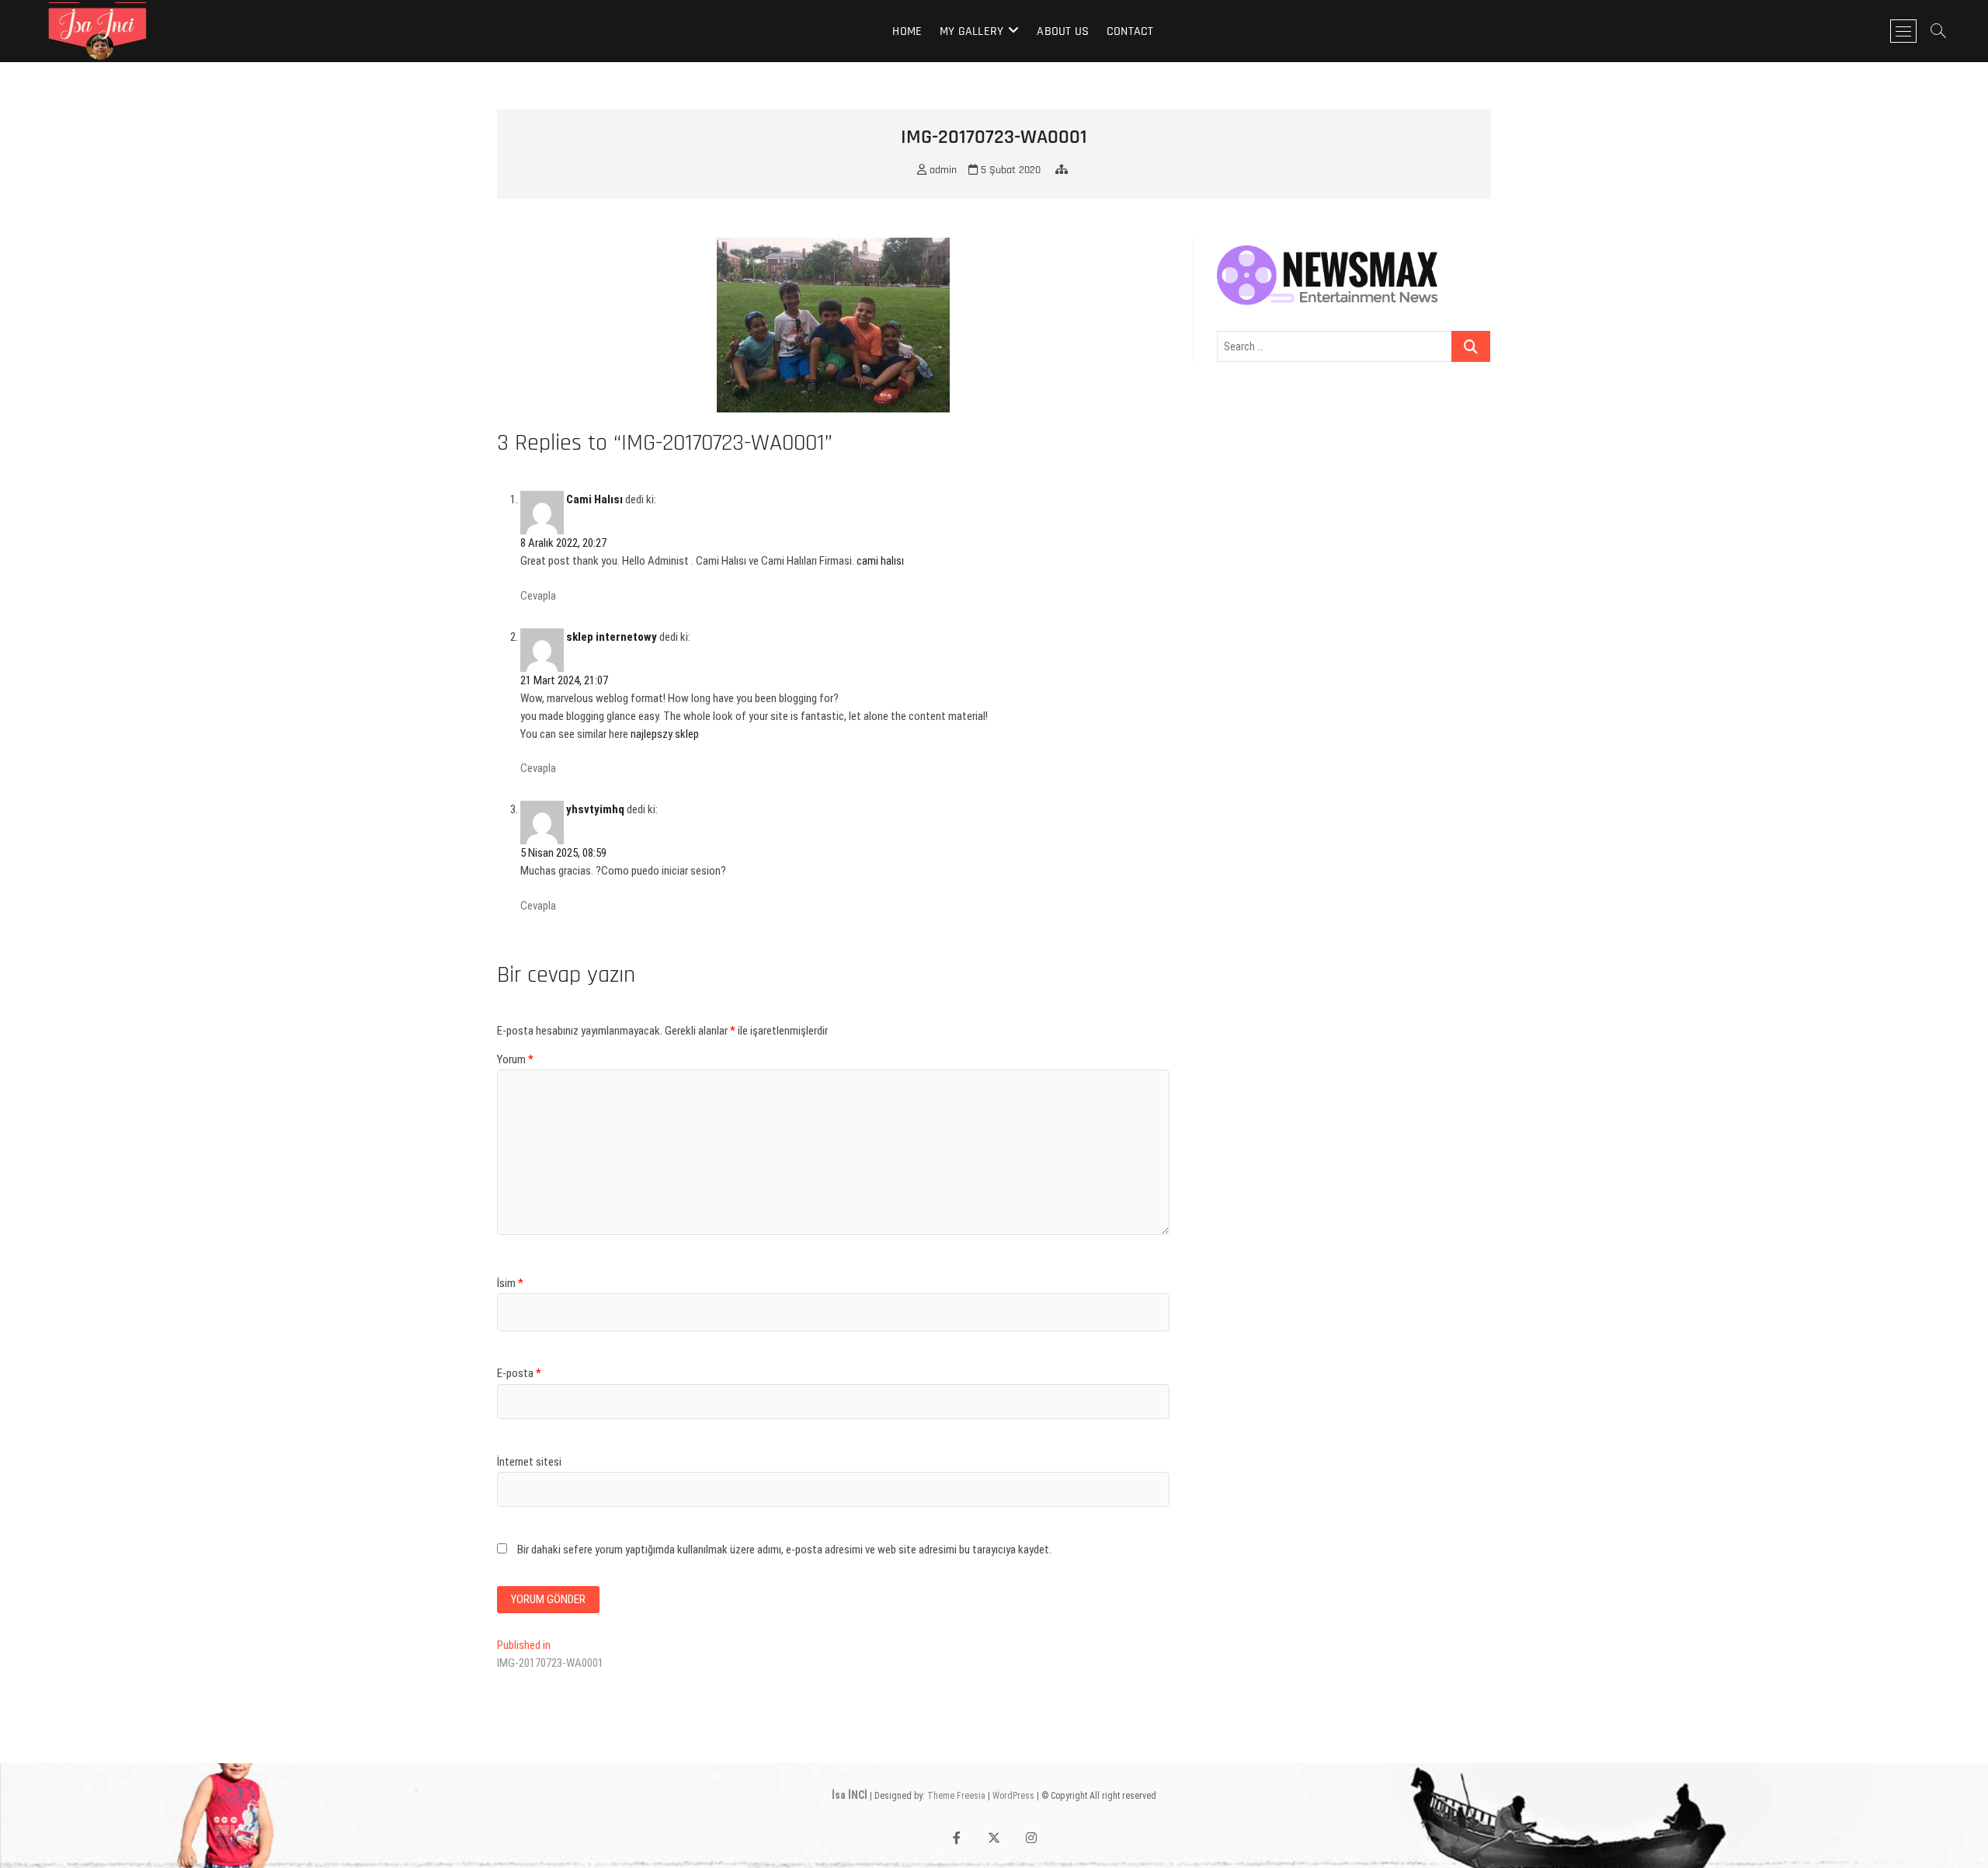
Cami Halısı (594, 499)
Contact (1130, 31)
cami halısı (880, 561)
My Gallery (971, 31)
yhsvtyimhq (595, 809)
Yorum (515, 1059)
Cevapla (538, 596)
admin (942, 170)
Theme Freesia (956, 1796)
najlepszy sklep (665, 734)
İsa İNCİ (850, 1795)
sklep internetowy (612, 637)
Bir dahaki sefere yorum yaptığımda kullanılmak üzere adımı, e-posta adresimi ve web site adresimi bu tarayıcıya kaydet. (784, 1550)
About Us (1063, 31)
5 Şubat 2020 (1009, 170)
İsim (510, 1283)
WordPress (1013, 1796)
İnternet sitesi (529, 1462)
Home (907, 31)
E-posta (519, 1373)
